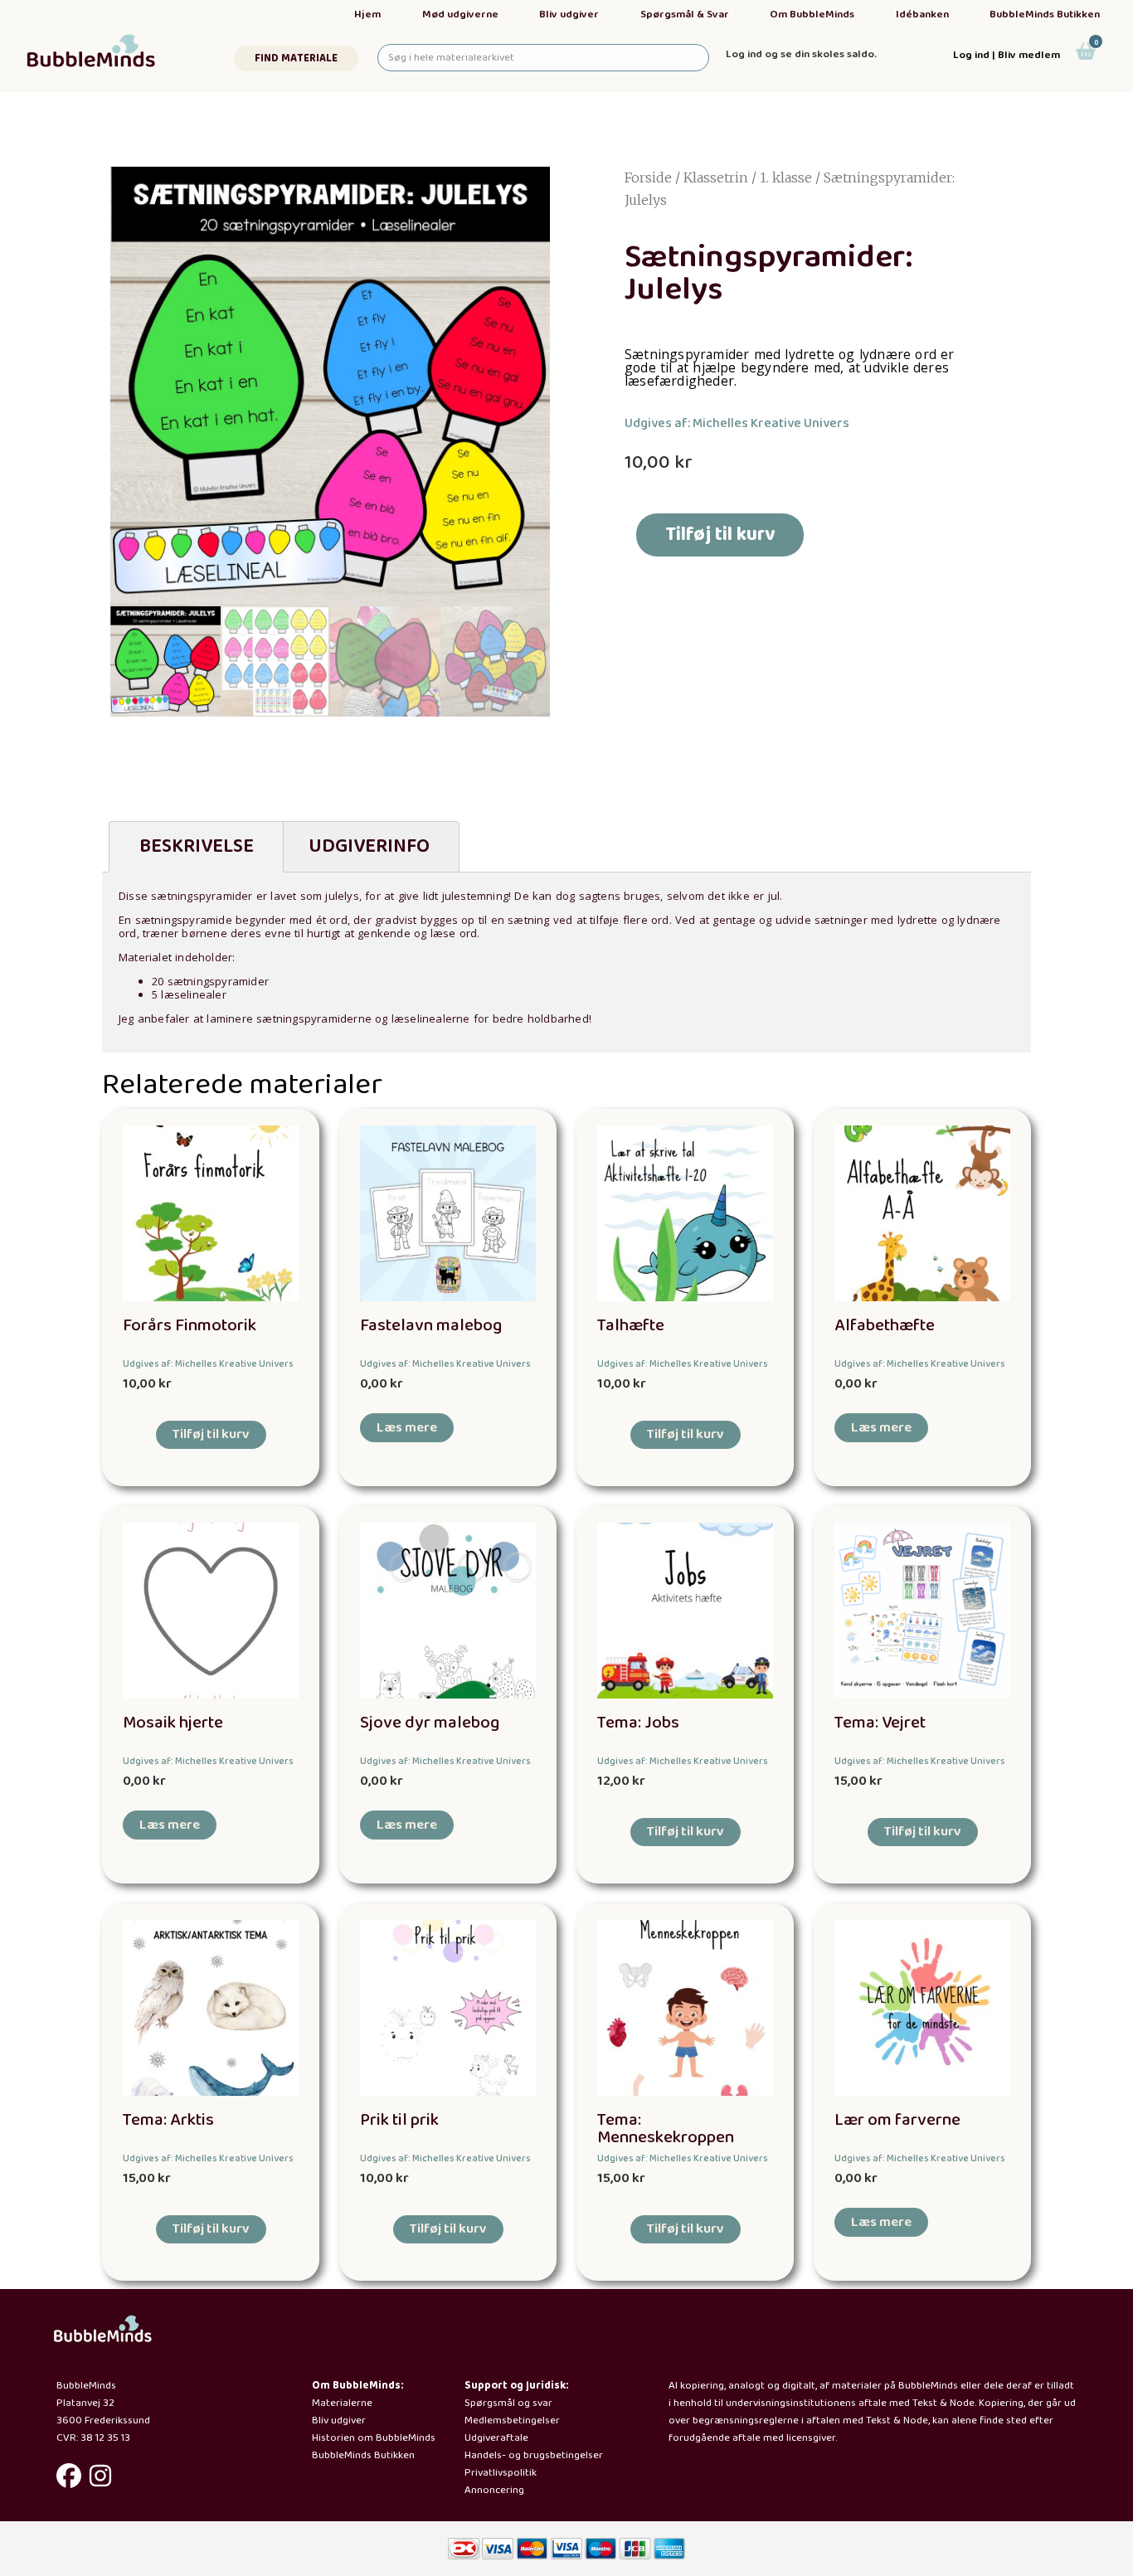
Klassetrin (716, 177)
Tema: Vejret (880, 1723)
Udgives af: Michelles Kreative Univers (737, 423)
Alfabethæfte (885, 1326)
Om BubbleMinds (812, 15)
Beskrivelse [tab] (197, 846)
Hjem (367, 15)
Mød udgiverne (460, 15)
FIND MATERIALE (296, 58)
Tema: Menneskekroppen (666, 2129)
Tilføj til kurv (720, 535)
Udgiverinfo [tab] (369, 846)
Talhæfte (631, 1326)
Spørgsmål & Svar (685, 15)
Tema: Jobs (638, 1723)
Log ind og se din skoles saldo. (801, 54)
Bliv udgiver (569, 15)
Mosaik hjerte (173, 1723)
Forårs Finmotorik (190, 1326)
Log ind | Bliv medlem (1007, 55)
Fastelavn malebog (431, 1326)
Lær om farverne (897, 2120)
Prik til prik (399, 2120)
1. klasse (786, 177)
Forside (648, 177)
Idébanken (922, 15)
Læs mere (407, 1428)
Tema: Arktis (168, 2120)
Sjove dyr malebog (430, 1723)
